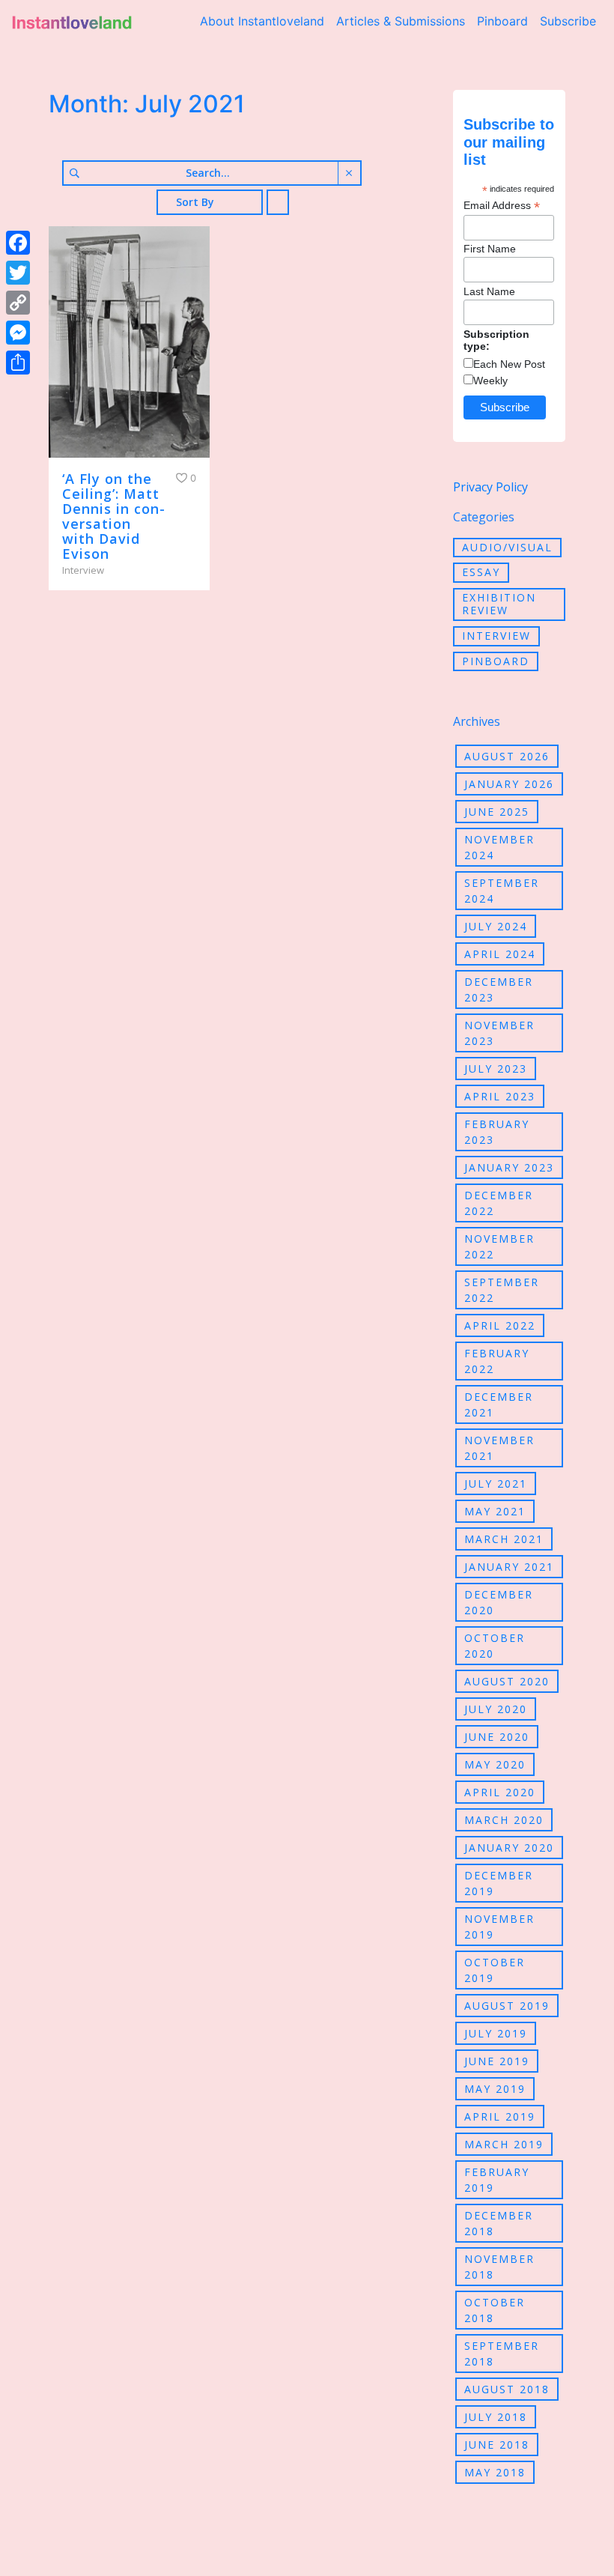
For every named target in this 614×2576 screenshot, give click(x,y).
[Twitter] (18, 273)
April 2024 (500, 954)
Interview (496, 636)
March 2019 (504, 2144)
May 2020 (495, 1764)
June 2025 (497, 812)
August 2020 (507, 1681)
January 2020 (509, 1848)
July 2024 (496, 926)
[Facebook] (18, 243)
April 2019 (500, 2116)
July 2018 (496, 2417)
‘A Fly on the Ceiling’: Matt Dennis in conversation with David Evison (113, 516)
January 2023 (509, 1167)
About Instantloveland (262, 21)
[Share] (18, 363)
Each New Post (509, 364)
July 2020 (496, 1709)
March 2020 (504, 1820)
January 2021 (509, 1567)
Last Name (489, 291)
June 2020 (497, 1737)
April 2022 (500, 1325)
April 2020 (500, 1792)
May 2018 (495, 2472)
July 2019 (496, 2033)
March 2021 (504, 1539)
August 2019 (507, 2006)
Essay (481, 572)
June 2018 (497, 2445)
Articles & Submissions (401, 21)
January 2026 (509, 784)
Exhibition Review (499, 604)
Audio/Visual (507, 547)
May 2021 (495, 1511)
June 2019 (497, 2061)
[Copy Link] (18, 303)
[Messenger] (18, 333)
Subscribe (568, 21)
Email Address (502, 206)
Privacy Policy (490, 487)
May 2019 (495, 2089)
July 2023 (496, 1069)
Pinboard (502, 21)
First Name (490, 249)
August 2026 (507, 756)
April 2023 (500, 1096)
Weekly (490, 381)
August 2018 (507, 2389)
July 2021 (496, 1484)
